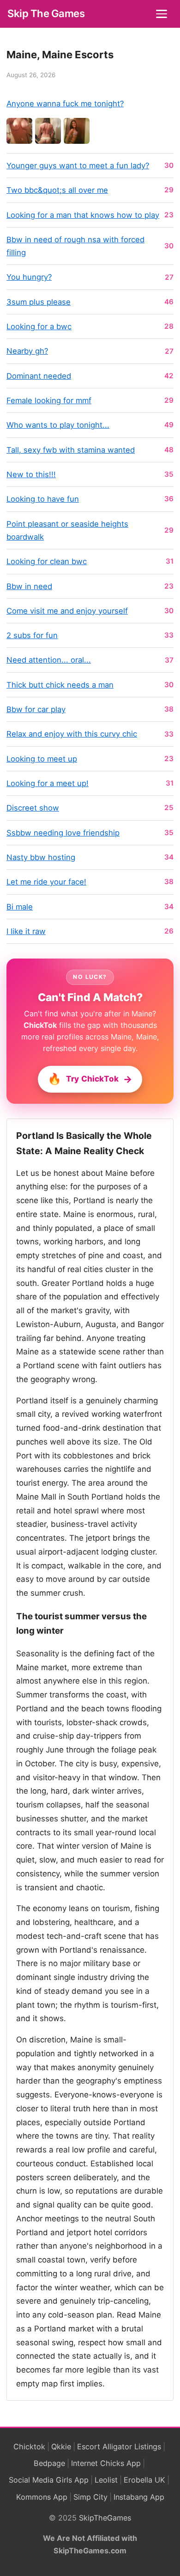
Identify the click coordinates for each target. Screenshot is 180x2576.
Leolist (106, 2480)
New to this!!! (31, 474)
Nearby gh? (27, 351)
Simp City (90, 2497)
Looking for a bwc (39, 326)
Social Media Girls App (49, 2480)
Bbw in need (29, 586)
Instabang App (139, 2497)
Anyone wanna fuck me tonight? (65, 104)
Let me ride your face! (46, 882)
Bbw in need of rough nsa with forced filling (75, 246)
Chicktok (29, 2447)
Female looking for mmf (49, 400)
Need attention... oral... (49, 660)
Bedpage (49, 2463)
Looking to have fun (43, 499)
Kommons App (42, 2497)
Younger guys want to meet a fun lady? (78, 166)
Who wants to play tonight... (58, 425)
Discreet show (33, 808)
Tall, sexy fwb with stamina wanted (71, 450)
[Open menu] (162, 14)
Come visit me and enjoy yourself (67, 611)
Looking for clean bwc (47, 561)
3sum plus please (39, 302)
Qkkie (61, 2447)
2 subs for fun (32, 635)
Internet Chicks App (106, 2463)
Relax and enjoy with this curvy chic (72, 734)
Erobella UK (144, 2480)
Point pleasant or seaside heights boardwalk (67, 530)
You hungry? (29, 277)
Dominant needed (39, 376)
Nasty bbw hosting (41, 857)
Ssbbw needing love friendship (63, 833)
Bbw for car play (36, 709)
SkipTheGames (105, 2518)
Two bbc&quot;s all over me (57, 190)
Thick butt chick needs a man (60, 685)
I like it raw (26, 931)
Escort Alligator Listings (119, 2447)
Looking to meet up (42, 759)
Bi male (20, 907)
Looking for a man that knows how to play (83, 215)
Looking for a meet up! (48, 783)
